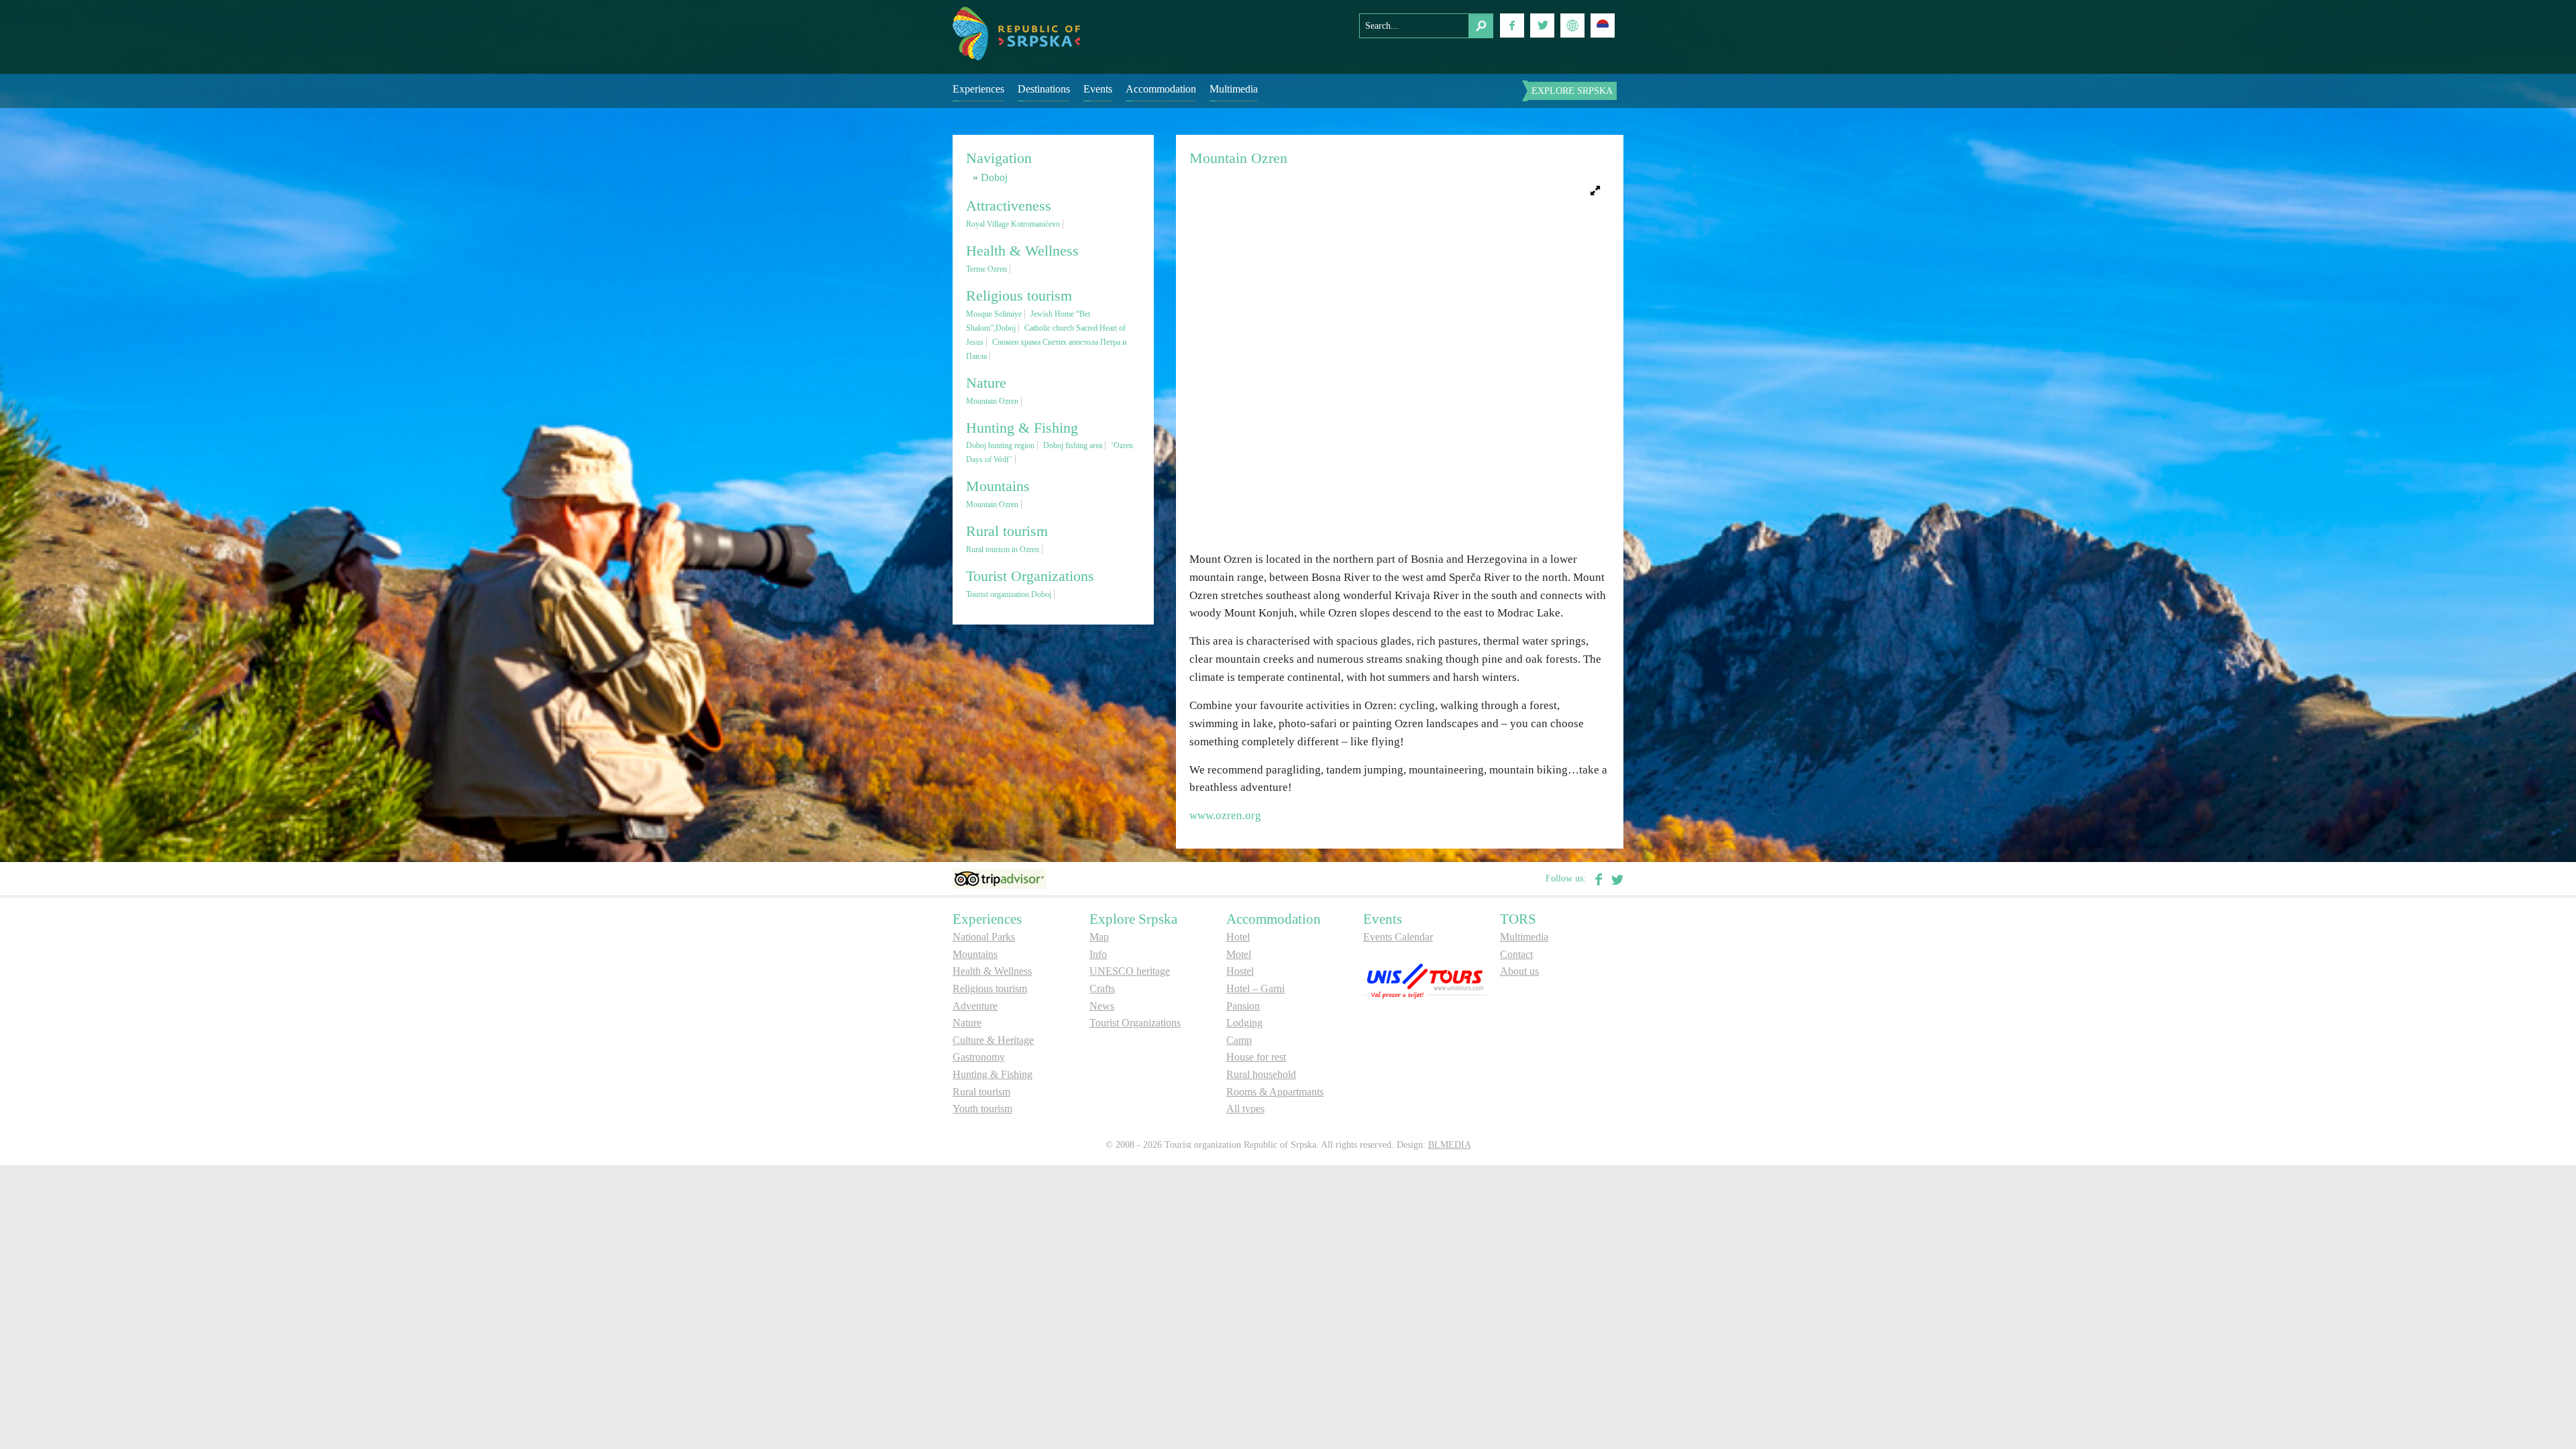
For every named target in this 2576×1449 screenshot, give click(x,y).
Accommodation (1161, 89)
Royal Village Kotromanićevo (1013, 224)
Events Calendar (1398, 937)
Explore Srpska (1572, 91)
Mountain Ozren (992, 401)
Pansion (1243, 1006)
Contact (1516, 954)
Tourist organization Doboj (1009, 594)
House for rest (1256, 1057)
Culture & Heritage (993, 1040)
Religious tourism (990, 988)
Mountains (975, 954)
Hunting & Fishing (992, 1074)
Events (1098, 89)
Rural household (1261, 1074)
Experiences (978, 89)
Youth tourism (982, 1109)
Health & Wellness (992, 971)
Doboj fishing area (1073, 445)
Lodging (1244, 1023)
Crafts (1102, 988)
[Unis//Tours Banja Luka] (1425, 980)
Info (1098, 954)
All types (1245, 1109)
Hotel (1238, 937)
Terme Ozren (986, 269)
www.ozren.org (1227, 815)
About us (1519, 971)
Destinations (1044, 89)
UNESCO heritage (1130, 971)
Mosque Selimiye (994, 314)
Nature (967, 1023)
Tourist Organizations (1135, 1023)
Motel (1239, 954)
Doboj (994, 177)
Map (1099, 937)
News (1102, 1006)
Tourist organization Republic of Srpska (1016, 34)
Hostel (1240, 971)
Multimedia (1234, 89)
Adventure (975, 1006)
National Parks (984, 937)
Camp (1239, 1040)
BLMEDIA (1450, 1145)
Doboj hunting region (1000, 445)
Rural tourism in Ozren (1003, 549)
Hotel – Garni (1255, 988)
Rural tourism (981, 1092)
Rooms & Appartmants (1275, 1092)
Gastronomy (979, 1057)
